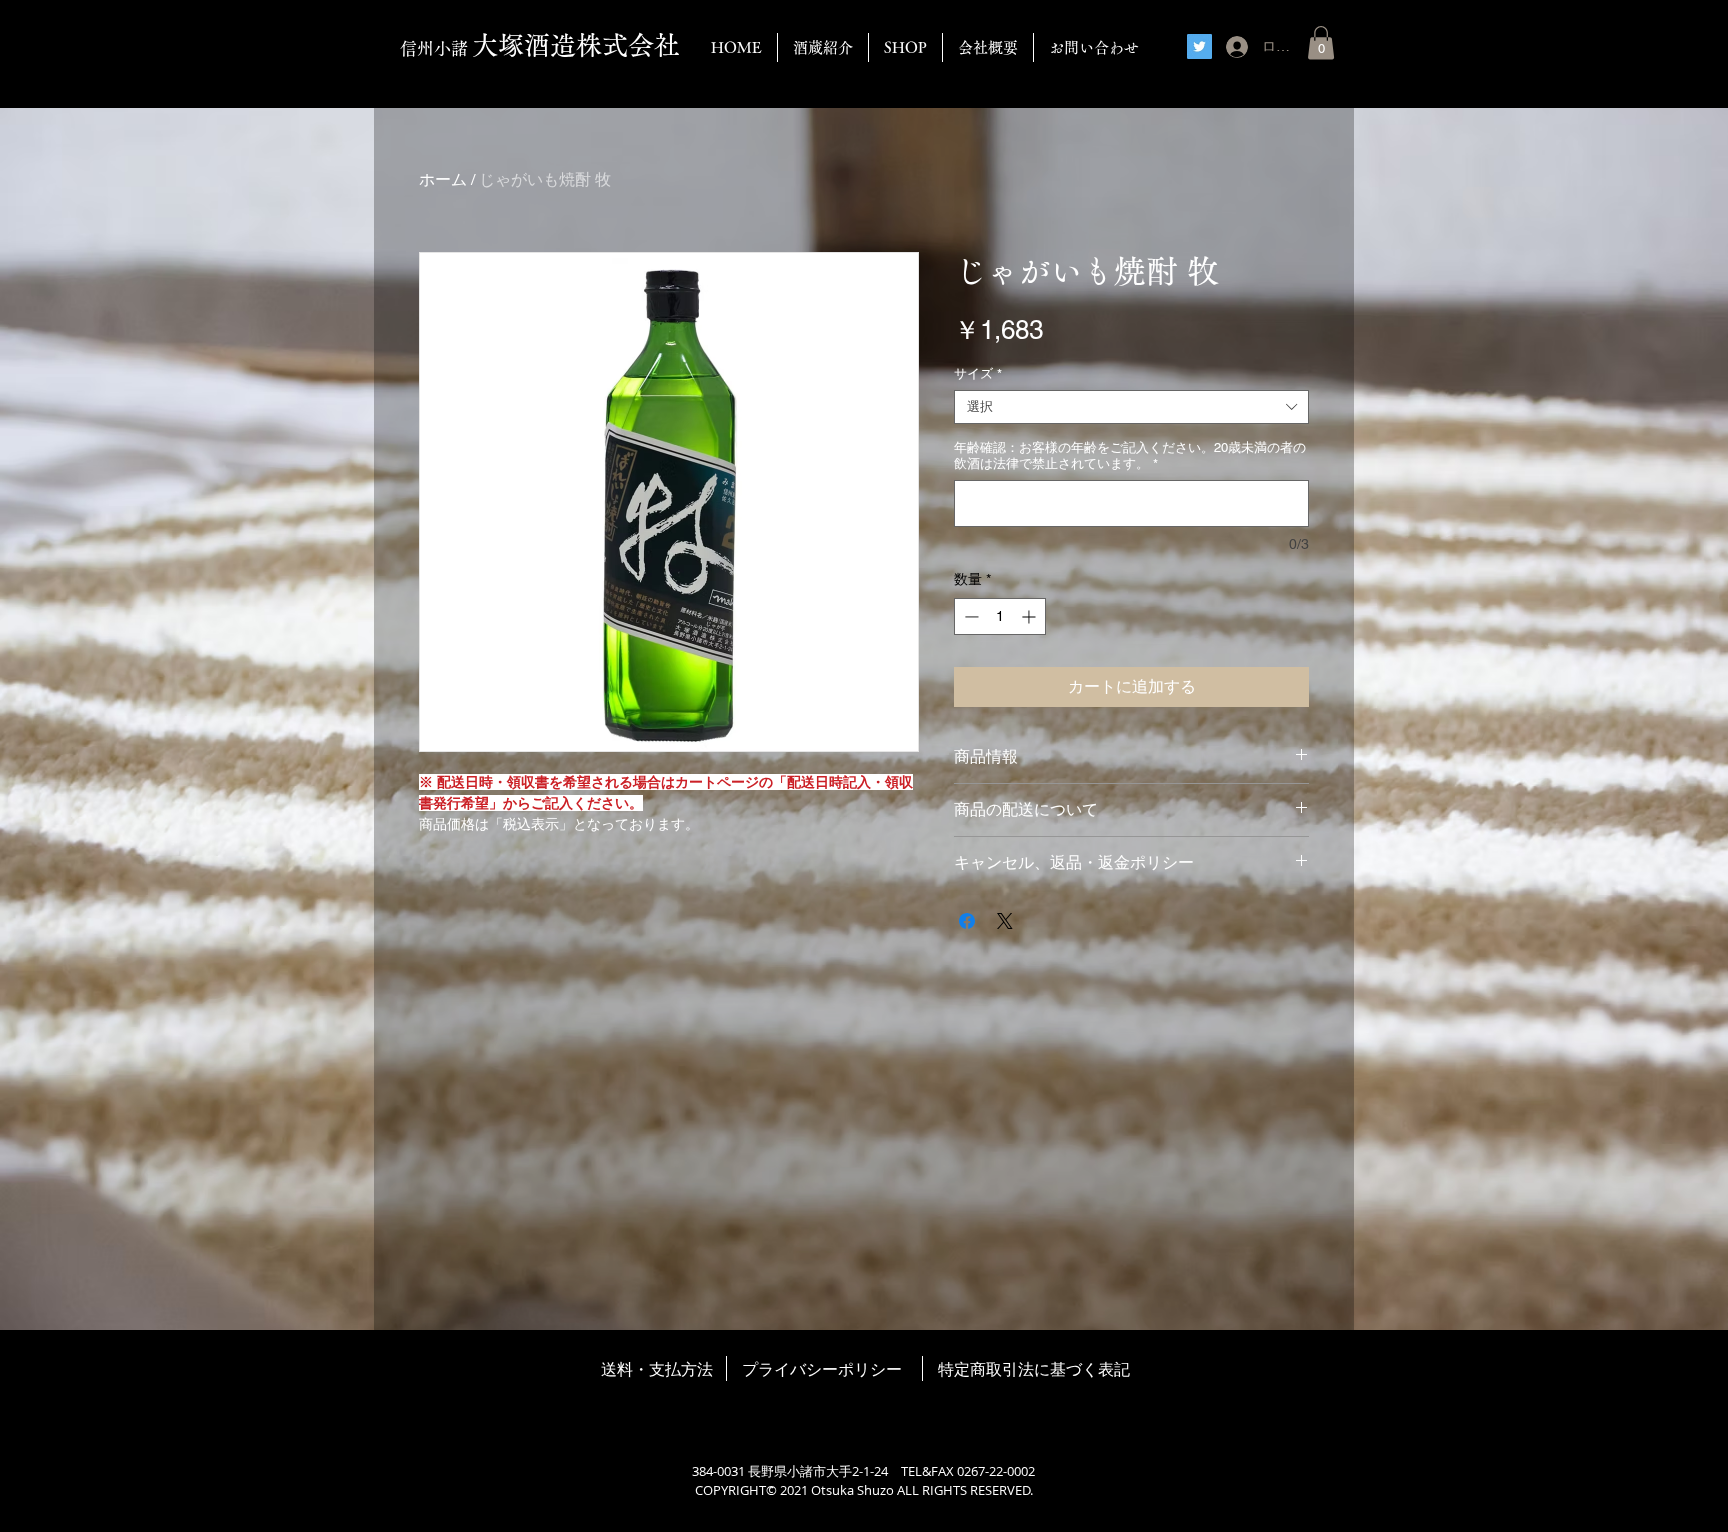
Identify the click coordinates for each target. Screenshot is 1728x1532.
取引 (1002, 1369)
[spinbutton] (1000, 616)
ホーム (443, 179)
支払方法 (681, 1369)
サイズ (978, 373)
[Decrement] (969, 616)
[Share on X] (1005, 921)
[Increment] (1030, 616)
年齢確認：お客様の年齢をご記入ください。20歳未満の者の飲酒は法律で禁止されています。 (1130, 455)
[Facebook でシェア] (967, 921)
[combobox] (1131, 407)
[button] (1321, 42)
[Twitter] (1199, 46)
